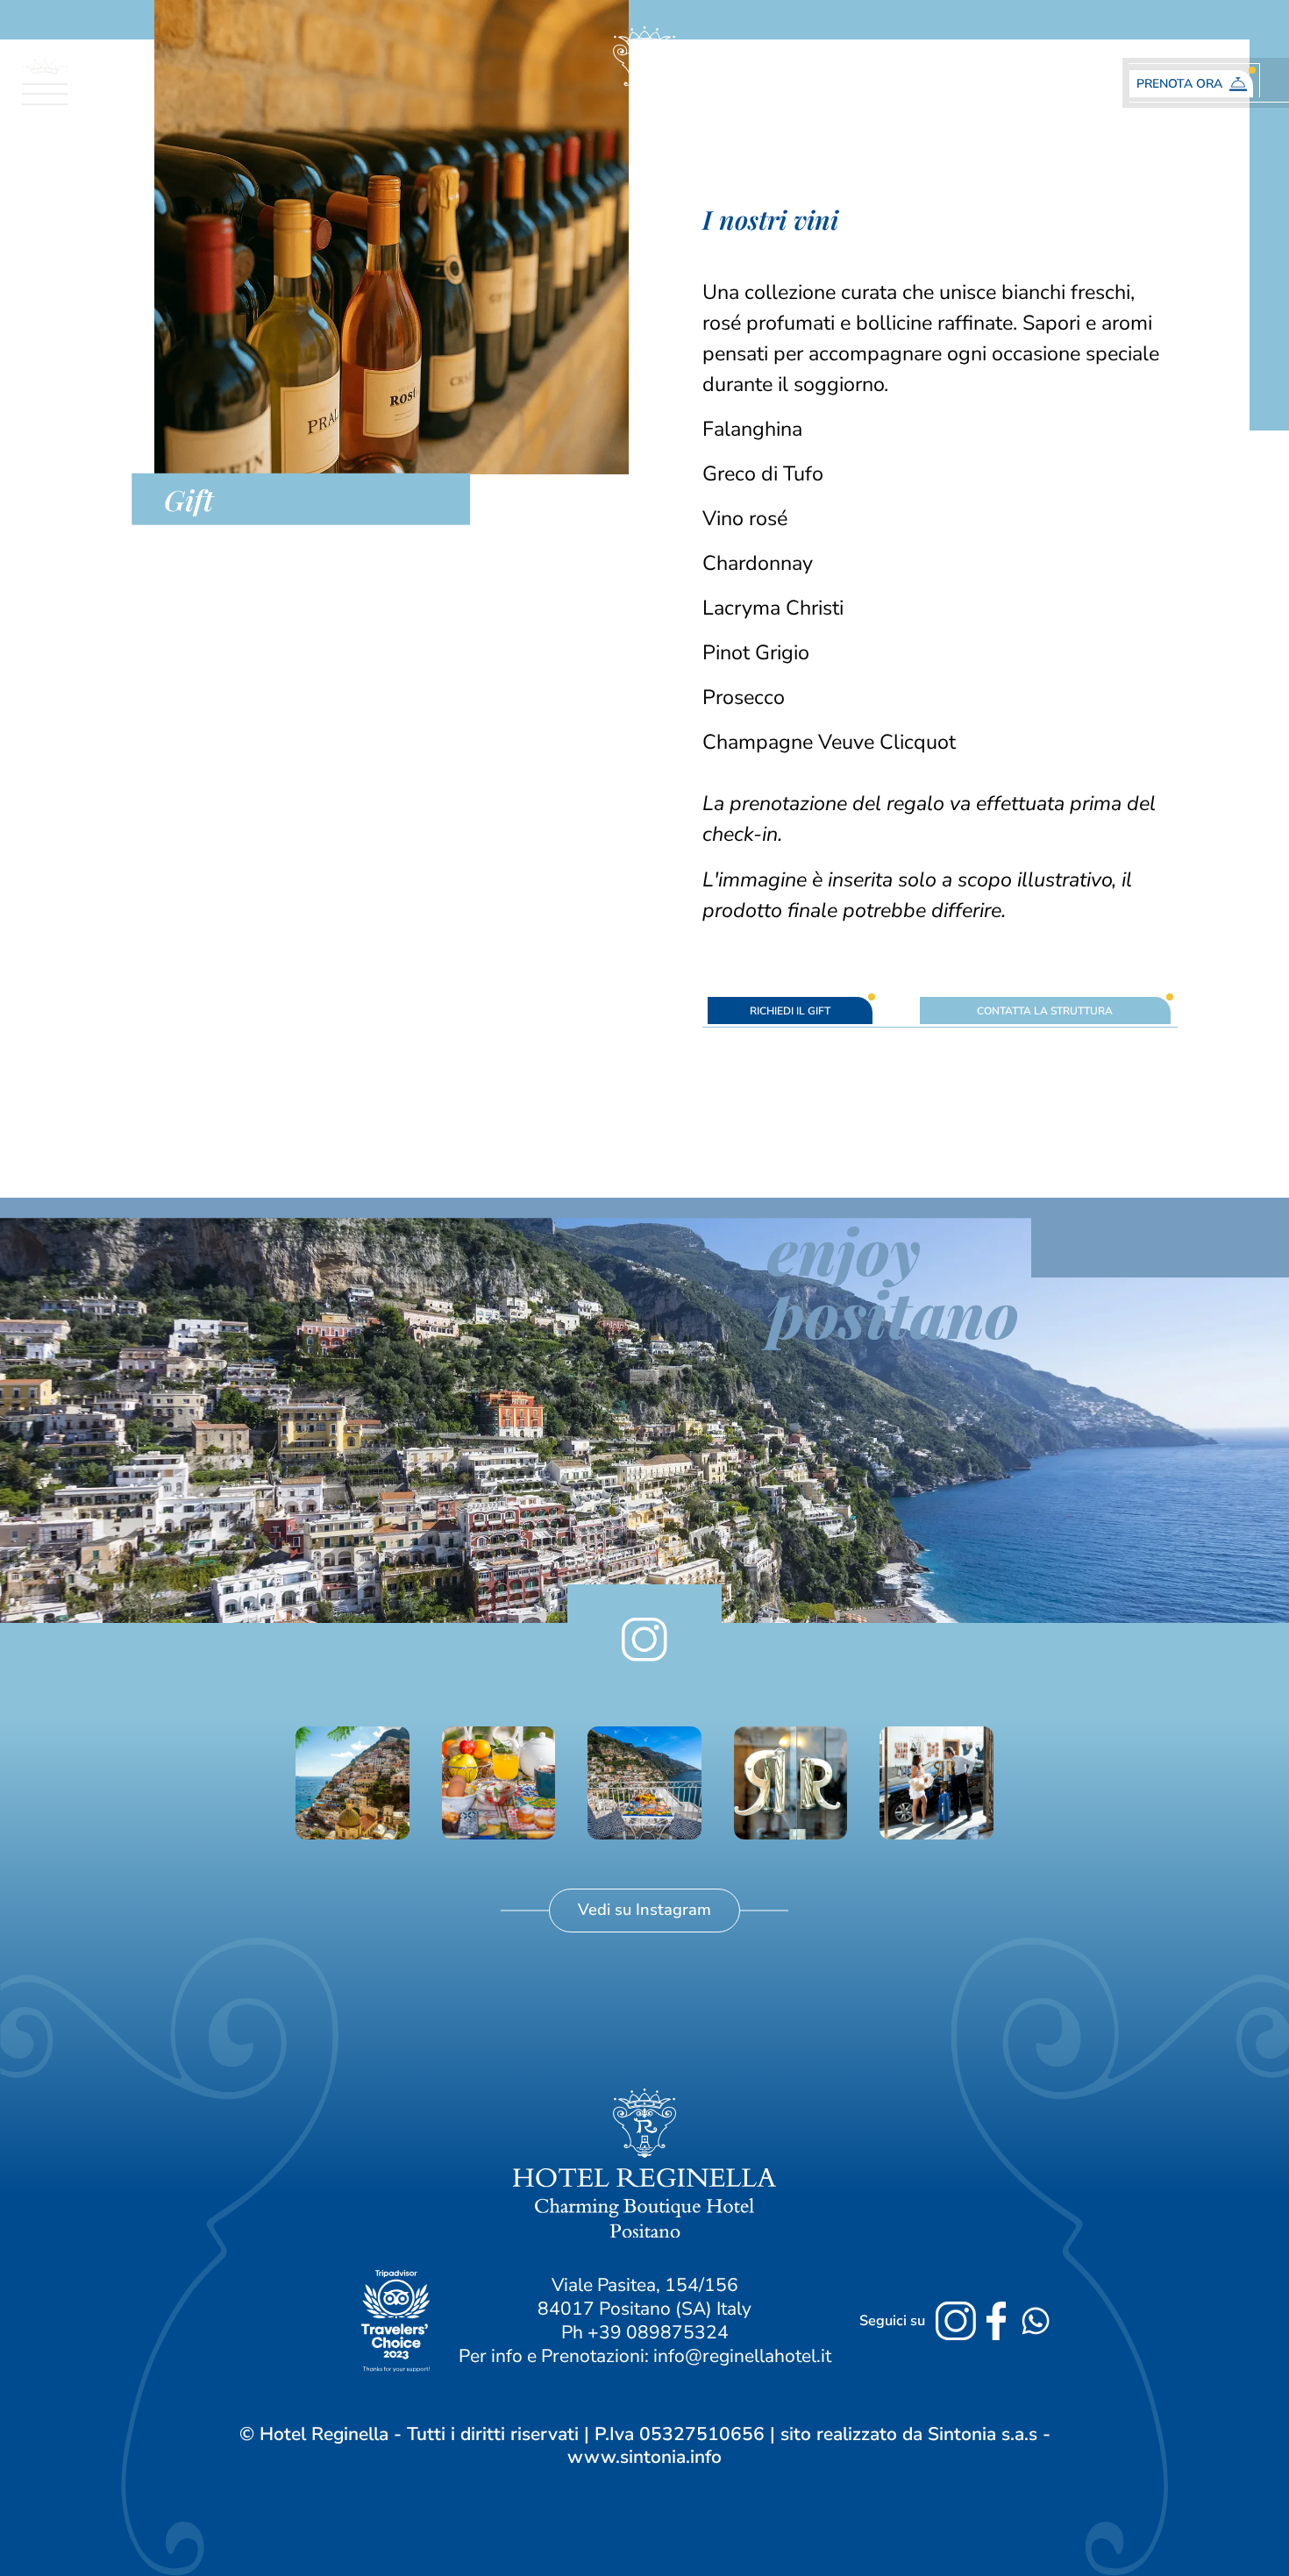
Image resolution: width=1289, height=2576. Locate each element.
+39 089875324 (658, 2332)
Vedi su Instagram (644, 1909)
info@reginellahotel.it (742, 2356)
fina (804, 910)
